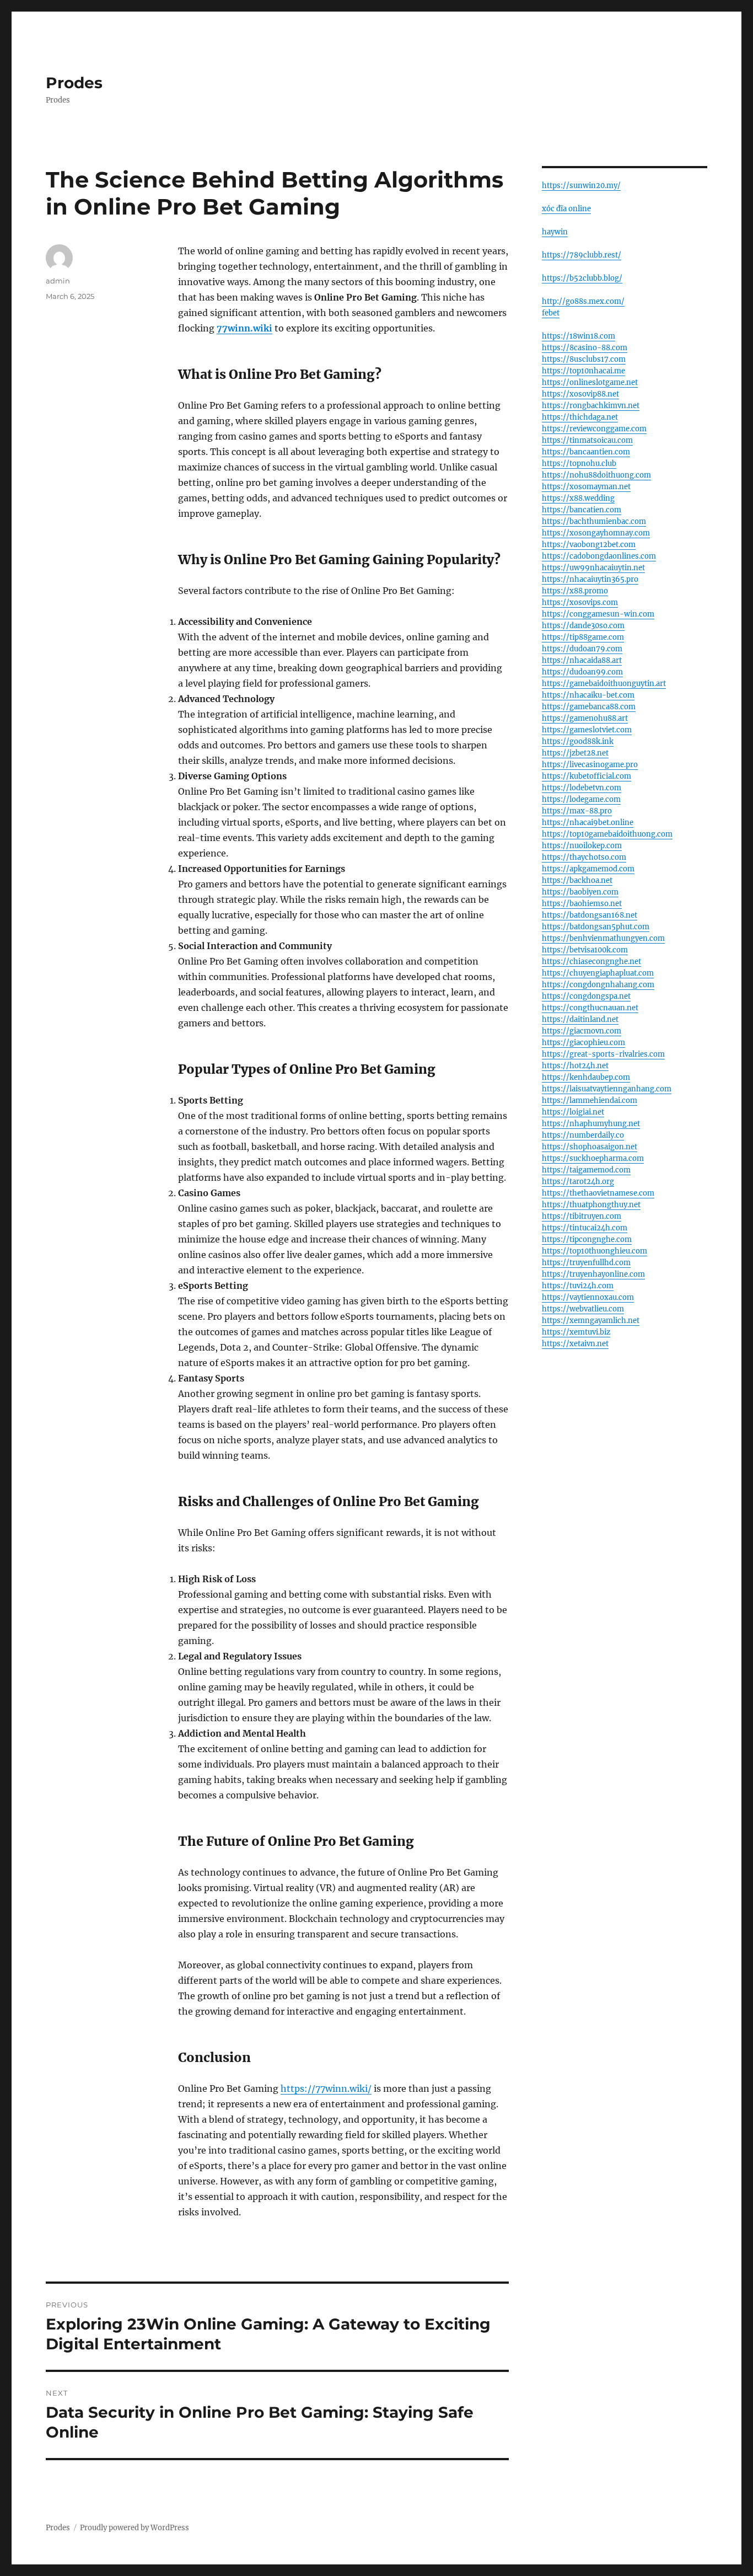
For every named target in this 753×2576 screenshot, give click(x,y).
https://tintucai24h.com (585, 1228)
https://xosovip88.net (580, 394)
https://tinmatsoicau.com (587, 440)
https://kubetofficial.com (587, 776)
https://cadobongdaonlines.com (599, 556)
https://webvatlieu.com (583, 1309)
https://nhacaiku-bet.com (588, 695)
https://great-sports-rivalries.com (603, 1054)
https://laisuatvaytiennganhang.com (607, 1089)
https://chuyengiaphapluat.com (598, 973)
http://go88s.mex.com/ (583, 301)
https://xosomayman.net (586, 487)
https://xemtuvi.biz (576, 1332)
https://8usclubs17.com (584, 359)
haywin (555, 232)
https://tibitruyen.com (582, 1216)
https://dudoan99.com (582, 672)
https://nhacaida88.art (582, 660)
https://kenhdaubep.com (586, 1077)
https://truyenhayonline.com (593, 1274)
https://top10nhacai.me (583, 371)
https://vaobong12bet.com (589, 545)
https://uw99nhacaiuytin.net (593, 568)
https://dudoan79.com (582, 649)
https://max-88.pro (577, 811)
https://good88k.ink (578, 741)
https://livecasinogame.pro (590, 765)
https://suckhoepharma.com (593, 1158)
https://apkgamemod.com (588, 869)
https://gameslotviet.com (587, 730)
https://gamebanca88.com (589, 707)
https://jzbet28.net (575, 753)
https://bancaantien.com (586, 452)
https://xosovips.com (580, 603)
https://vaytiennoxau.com (588, 1297)
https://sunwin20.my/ (581, 186)
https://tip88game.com (583, 637)
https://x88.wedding (578, 498)
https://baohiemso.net (582, 904)
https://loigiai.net (573, 1112)
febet (551, 313)
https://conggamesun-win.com (598, 614)
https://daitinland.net (580, 1019)
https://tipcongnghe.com (587, 1239)
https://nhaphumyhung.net (591, 1124)
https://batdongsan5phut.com (596, 927)
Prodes (74, 83)
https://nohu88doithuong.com (596, 475)
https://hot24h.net (575, 1066)
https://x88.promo (575, 591)
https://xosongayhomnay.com (596, 533)
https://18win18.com (579, 336)
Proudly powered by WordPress (135, 2528)
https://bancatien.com (582, 510)
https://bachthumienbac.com (594, 521)
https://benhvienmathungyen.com (603, 938)
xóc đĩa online (566, 209)
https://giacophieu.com (583, 1043)
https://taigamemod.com (586, 1170)
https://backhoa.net (577, 880)
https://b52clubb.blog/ (582, 278)
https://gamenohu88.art (585, 718)
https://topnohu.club (579, 464)
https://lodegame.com (581, 799)
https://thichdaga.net (580, 417)
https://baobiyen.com (580, 892)
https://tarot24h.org (578, 1182)
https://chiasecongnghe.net (591, 962)
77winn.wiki (244, 328)
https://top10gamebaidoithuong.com (607, 834)
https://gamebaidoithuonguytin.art (604, 684)
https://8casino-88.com (585, 348)
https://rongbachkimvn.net (591, 406)
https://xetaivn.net (575, 1344)
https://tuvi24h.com (578, 1286)
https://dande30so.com (583, 626)
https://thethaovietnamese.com (598, 1193)
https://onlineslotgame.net (590, 382)
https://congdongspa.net (586, 996)
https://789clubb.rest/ (582, 255)
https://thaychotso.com (584, 857)
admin (58, 281)
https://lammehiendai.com (590, 1100)
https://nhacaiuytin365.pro (590, 579)
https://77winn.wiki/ (326, 2088)
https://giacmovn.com (582, 1031)
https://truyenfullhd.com (586, 1263)
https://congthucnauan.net (590, 1008)
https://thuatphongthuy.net (591, 1205)
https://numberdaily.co (583, 1135)
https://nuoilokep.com (582, 846)
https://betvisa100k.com (585, 950)
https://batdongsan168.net (590, 915)
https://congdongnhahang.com (598, 985)
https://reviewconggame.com (594, 429)
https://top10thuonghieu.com (595, 1251)
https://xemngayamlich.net (591, 1321)
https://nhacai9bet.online (588, 823)
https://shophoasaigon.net (590, 1147)
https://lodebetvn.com (582, 788)
